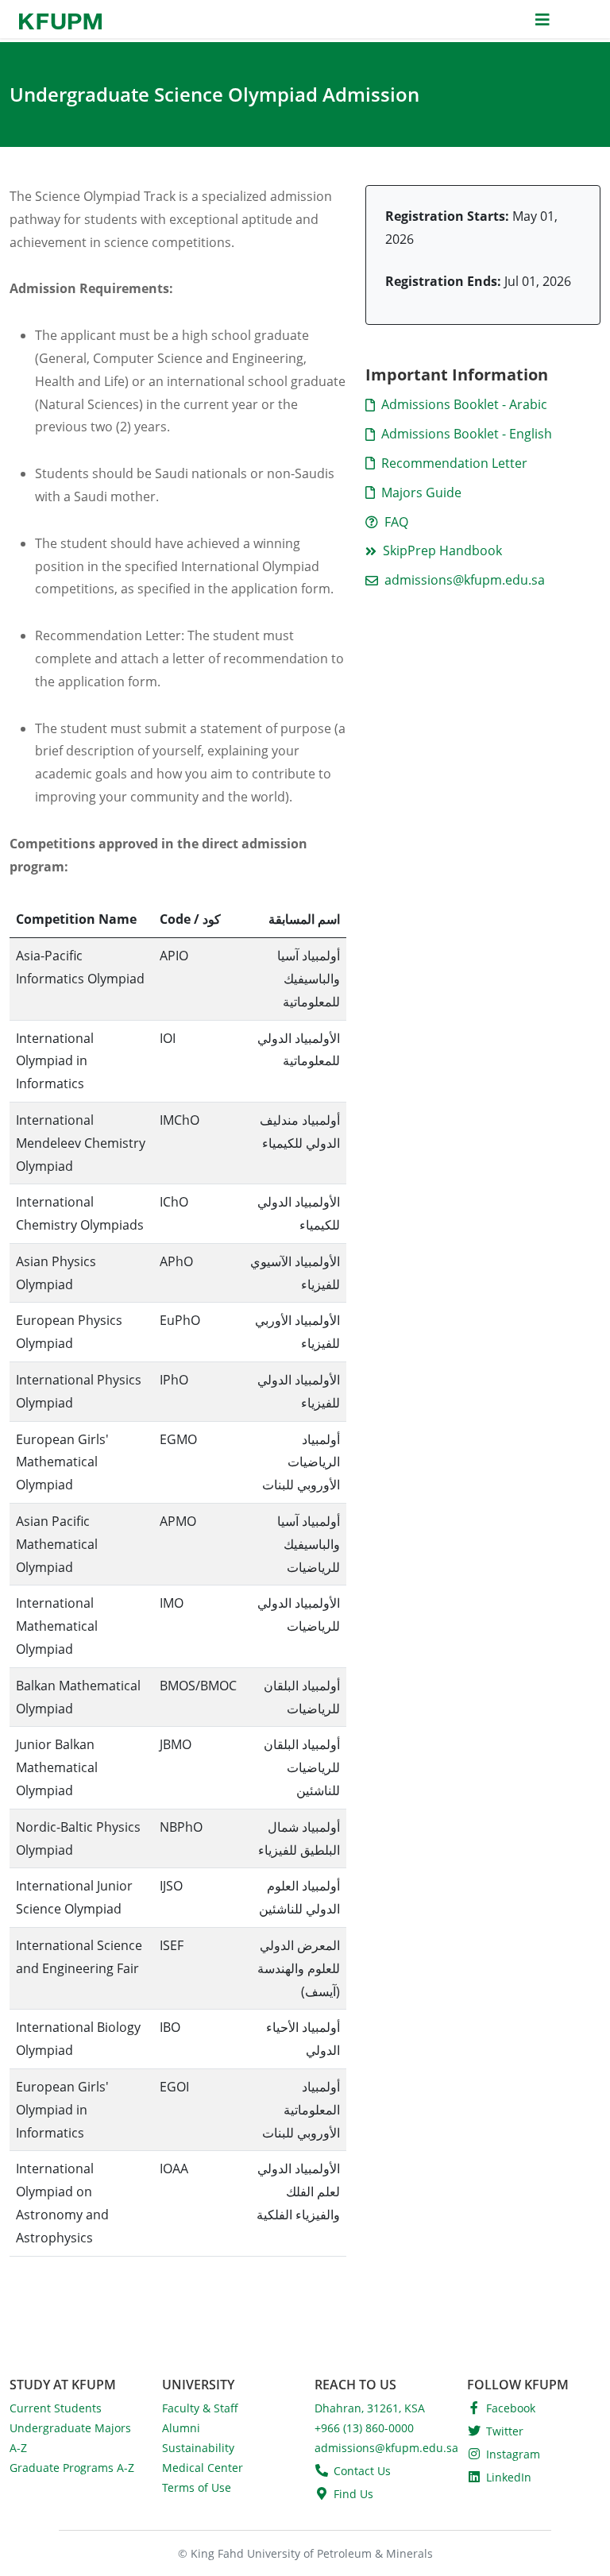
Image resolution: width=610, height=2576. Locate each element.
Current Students (56, 2408)
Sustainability (198, 2448)
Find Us (353, 2494)
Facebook (511, 2408)
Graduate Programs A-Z (72, 2468)
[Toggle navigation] (542, 19)
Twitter (505, 2431)
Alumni (181, 2428)
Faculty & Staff (200, 2408)
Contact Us (362, 2471)
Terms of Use (197, 2487)
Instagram (513, 2454)
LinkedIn (509, 2477)
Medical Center (203, 2468)
